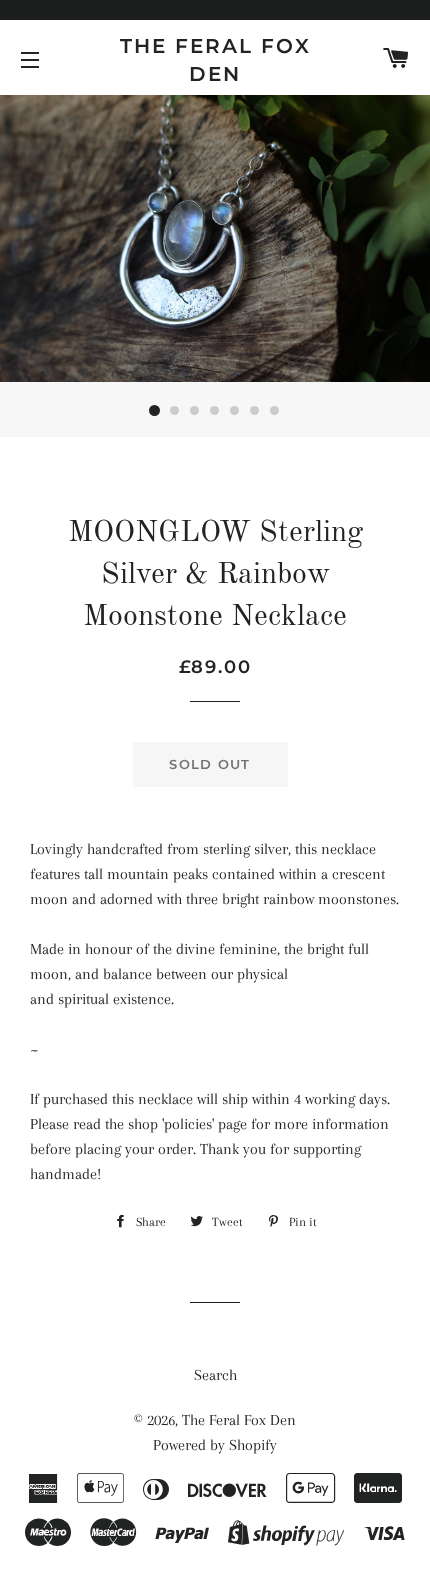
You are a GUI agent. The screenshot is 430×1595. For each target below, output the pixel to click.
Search (215, 1375)
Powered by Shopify (215, 1445)
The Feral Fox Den (215, 60)
